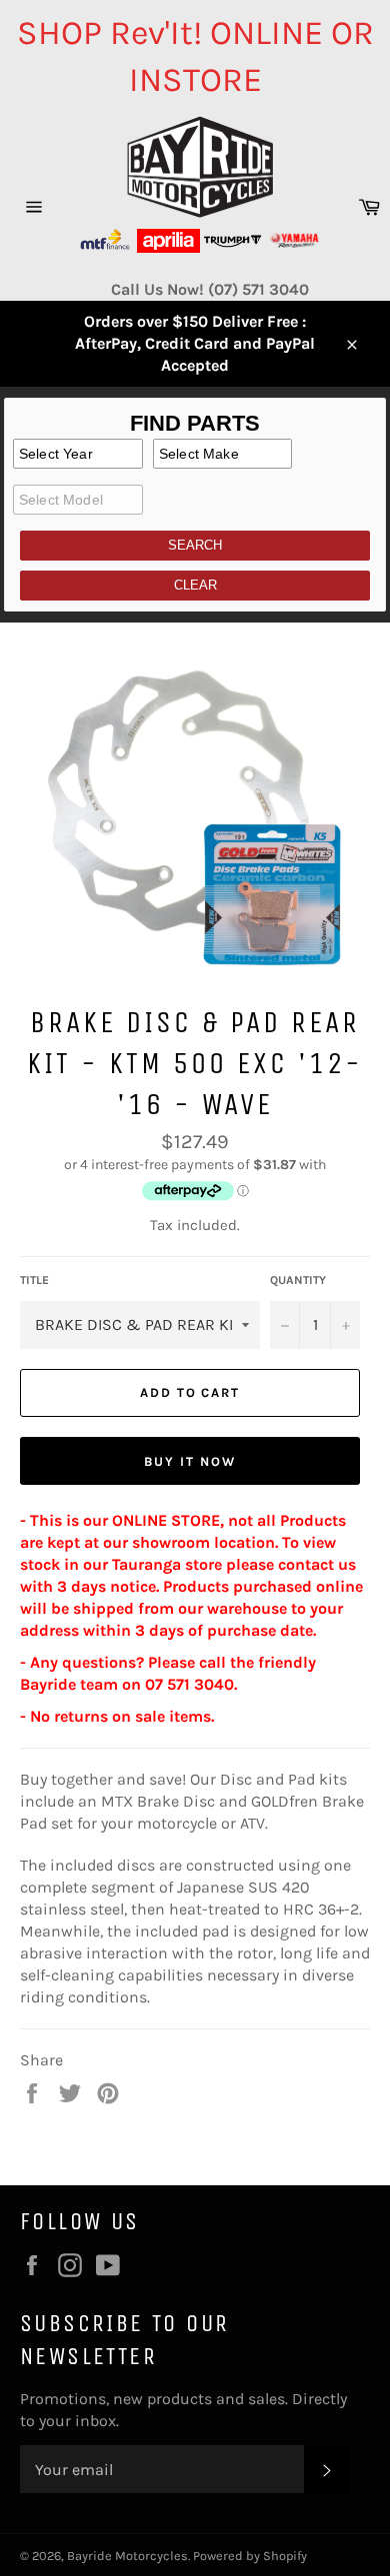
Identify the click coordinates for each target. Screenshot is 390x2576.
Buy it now (190, 1461)
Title (34, 1280)
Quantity (298, 1280)
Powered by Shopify (250, 2556)
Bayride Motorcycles (127, 2556)
